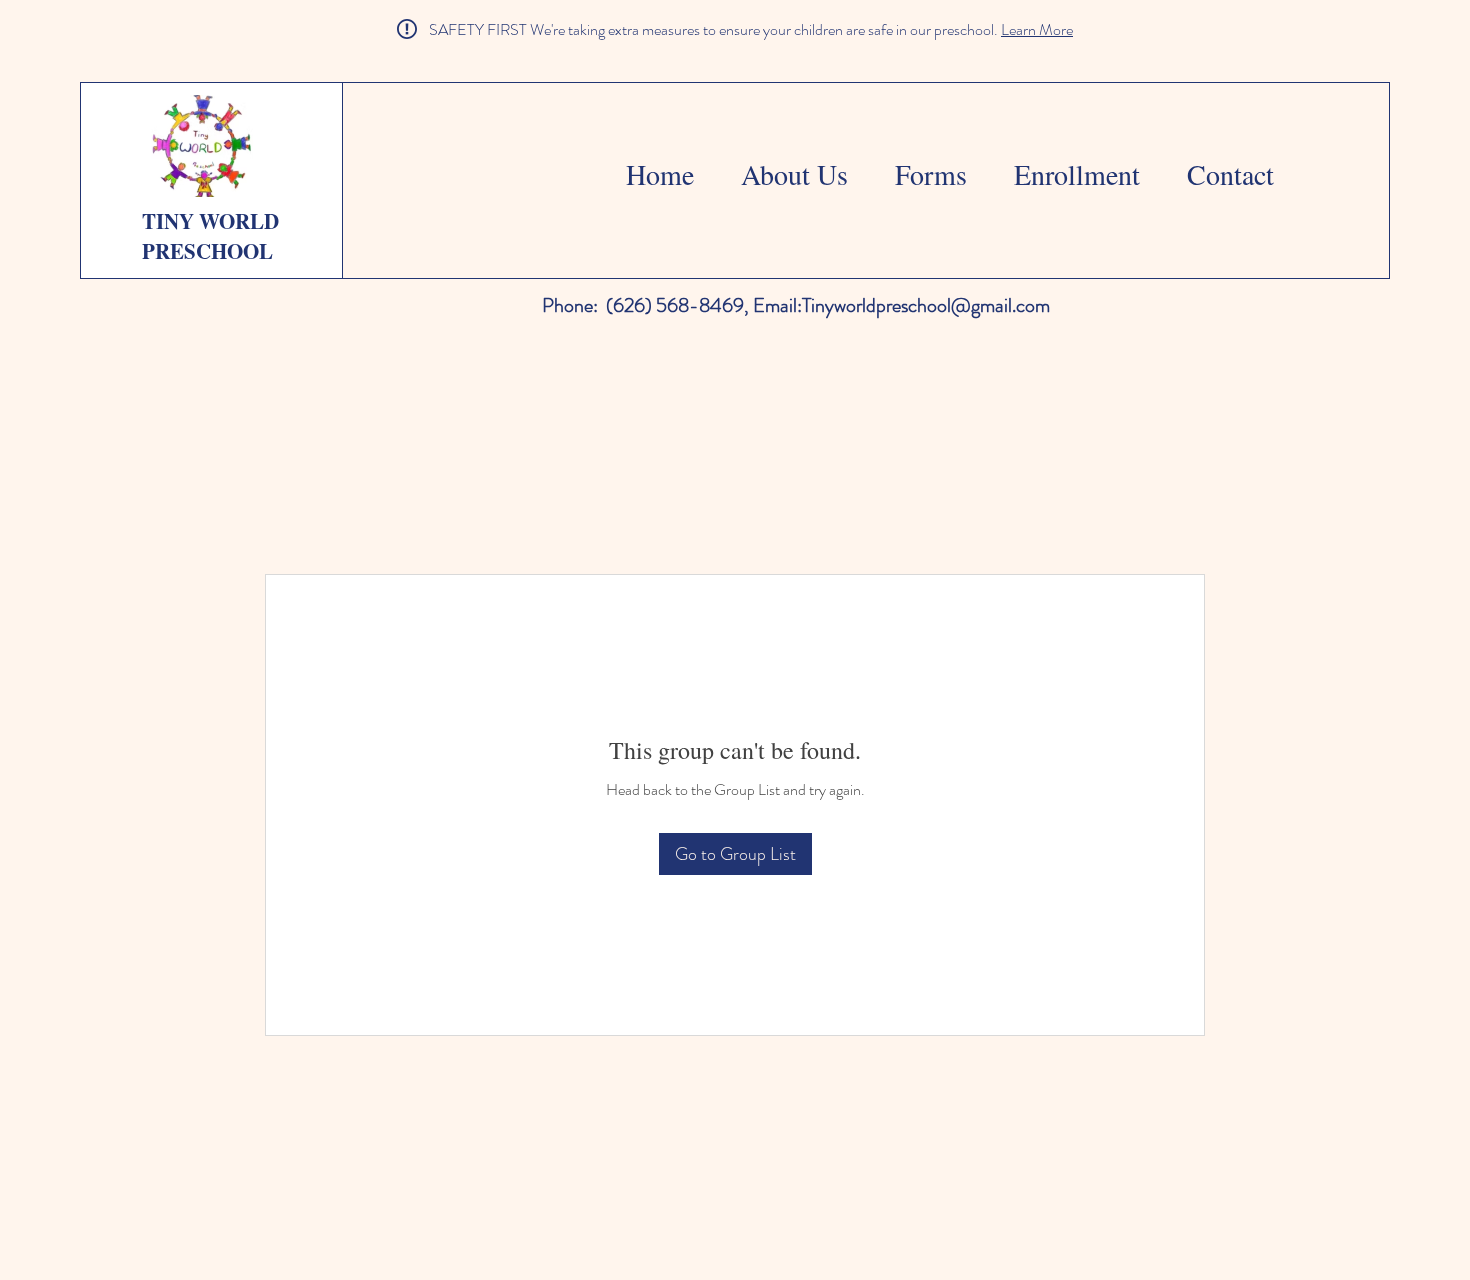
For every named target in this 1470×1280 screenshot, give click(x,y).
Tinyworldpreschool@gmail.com (926, 305)
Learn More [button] (1037, 29)
